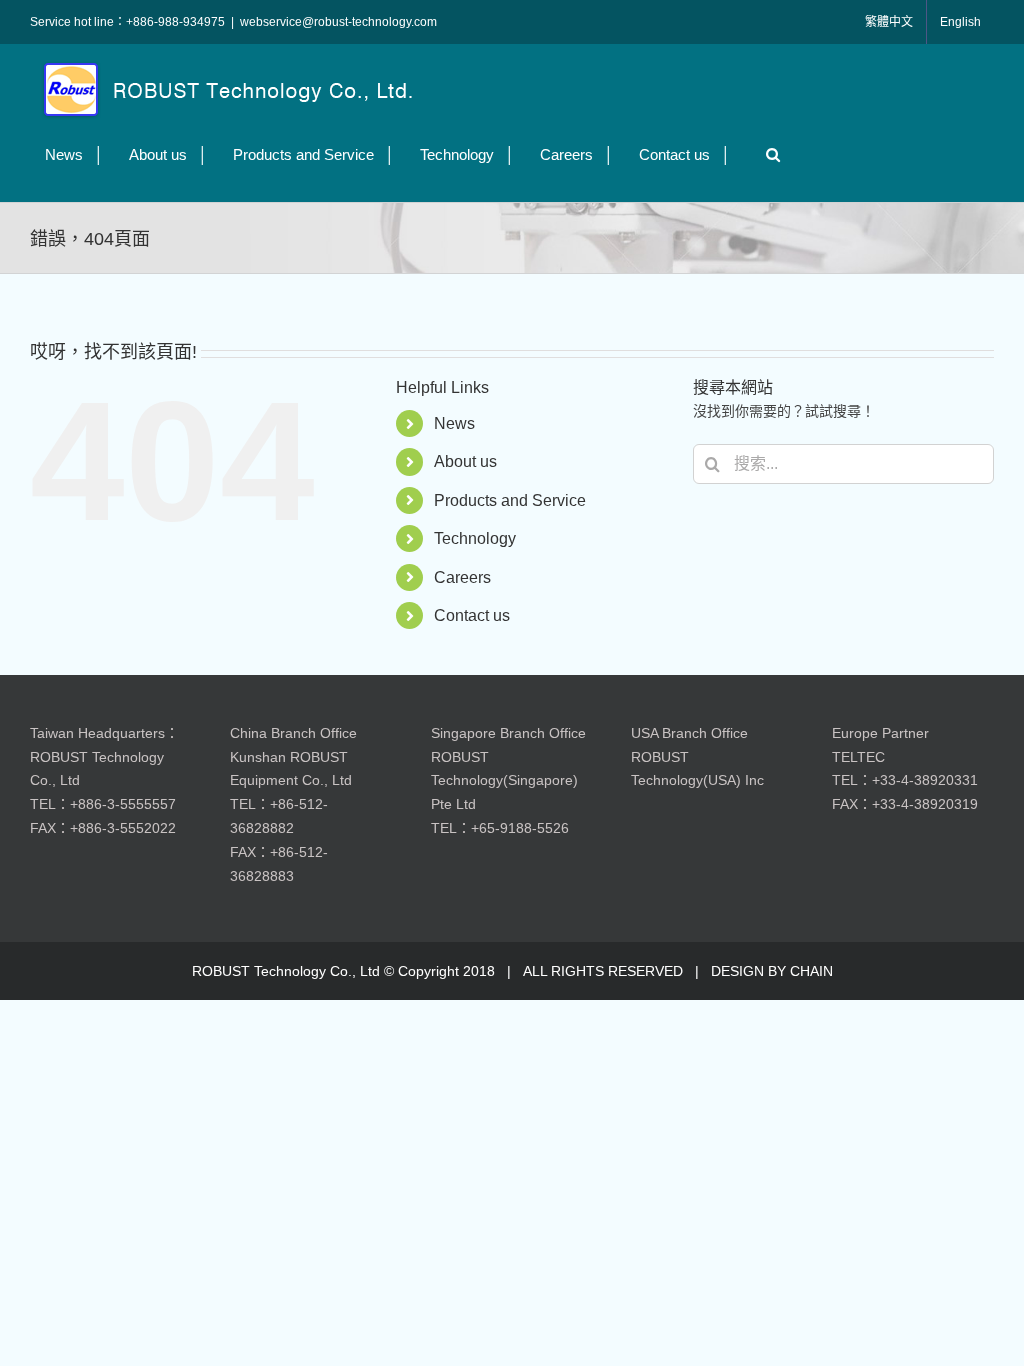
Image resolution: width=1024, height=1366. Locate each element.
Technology (475, 538)
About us (465, 461)
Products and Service (510, 500)
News (454, 423)
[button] (768, 154)
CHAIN (811, 971)
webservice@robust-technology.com (338, 22)
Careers (462, 577)
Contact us (472, 615)
